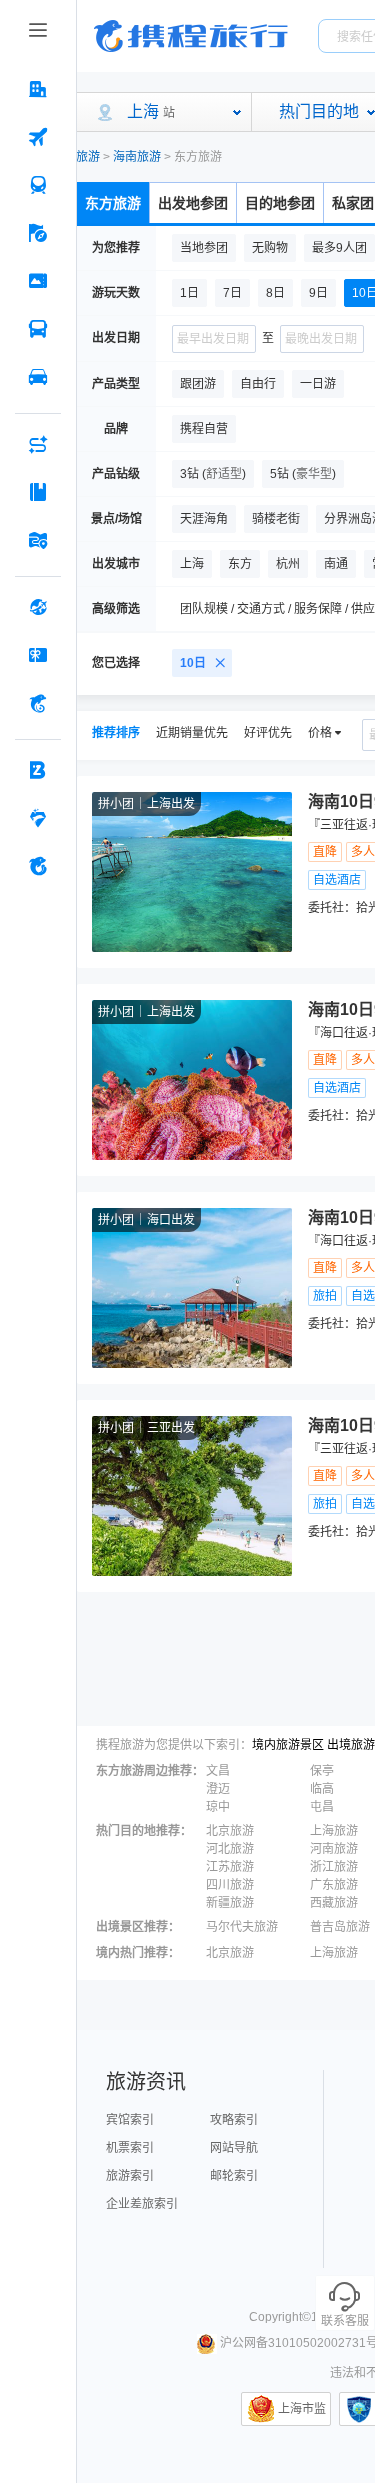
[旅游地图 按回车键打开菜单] (38, 540)
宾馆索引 (130, 2120)
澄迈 (218, 1789)
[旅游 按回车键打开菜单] (38, 233)
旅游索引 (130, 2176)
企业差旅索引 (142, 2204)
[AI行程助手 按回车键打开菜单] (38, 444)
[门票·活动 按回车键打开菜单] (38, 281)
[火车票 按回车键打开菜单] (38, 185)
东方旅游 (113, 203)
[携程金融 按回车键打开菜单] (38, 703)
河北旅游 (230, 1849)
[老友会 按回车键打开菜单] (38, 818)
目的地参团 (280, 203)
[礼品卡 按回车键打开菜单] (38, 655)
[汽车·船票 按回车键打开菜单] (38, 329)
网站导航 (234, 2148)
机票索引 (130, 2148)
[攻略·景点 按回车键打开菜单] (38, 492)
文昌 (218, 1771)
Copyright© (280, 2317)
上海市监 (302, 2409)
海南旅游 (137, 157)
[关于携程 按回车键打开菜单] (38, 866)
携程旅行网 (191, 36)
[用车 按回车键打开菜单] (38, 377)
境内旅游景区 (288, 1745)
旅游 (88, 157)
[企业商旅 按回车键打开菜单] (38, 770)
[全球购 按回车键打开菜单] (38, 607)
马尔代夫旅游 (242, 1927)
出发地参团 (193, 203)
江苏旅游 (230, 1867)
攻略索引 (234, 2120)
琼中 (218, 1807)
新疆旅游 (230, 1903)
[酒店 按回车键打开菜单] (38, 89)
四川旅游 (230, 1885)
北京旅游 (230, 1831)
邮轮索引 (234, 2176)
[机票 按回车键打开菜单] (38, 137)
